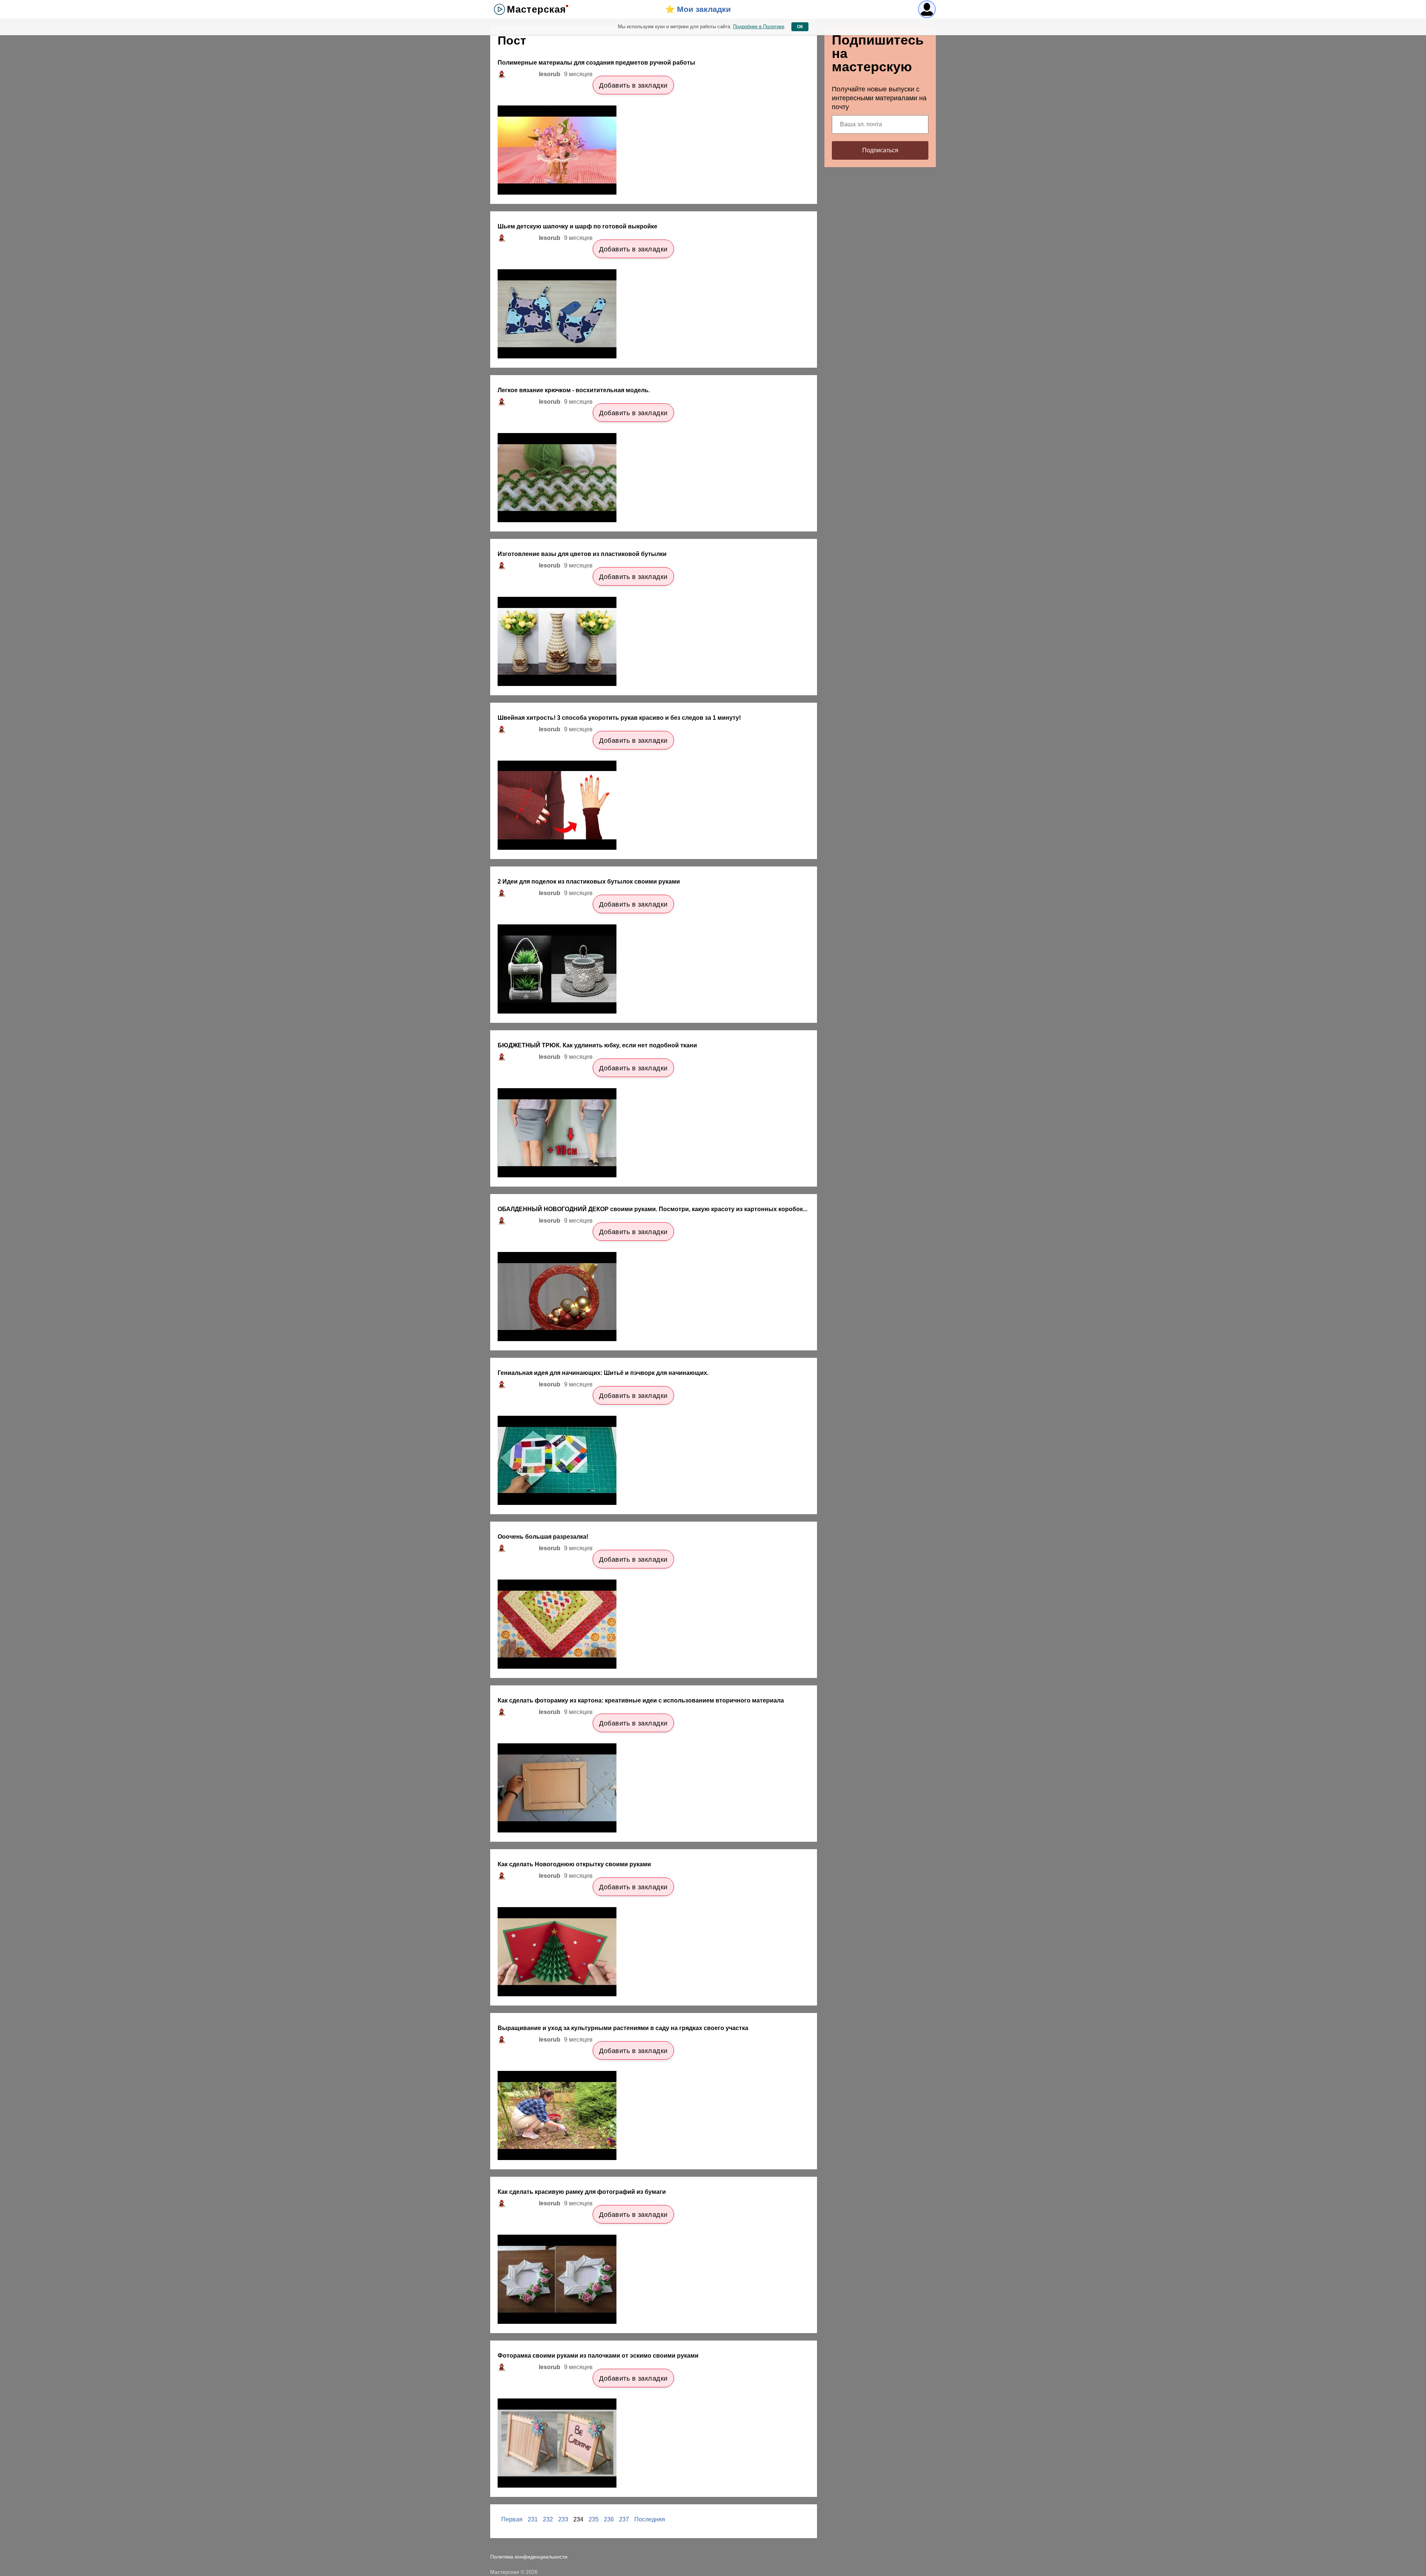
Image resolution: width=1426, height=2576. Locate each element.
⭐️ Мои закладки (698, 9)
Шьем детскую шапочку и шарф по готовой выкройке (577, 226)
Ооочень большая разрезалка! (543, 1537)
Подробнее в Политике (759, 27)
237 (624, 2519)
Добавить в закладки (633, 85)
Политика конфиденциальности (529, 2557)
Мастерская (536, 9)
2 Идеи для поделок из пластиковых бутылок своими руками (589, 882)
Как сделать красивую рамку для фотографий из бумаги (582, 2192)
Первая (512, 2519)
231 (533, 2519)
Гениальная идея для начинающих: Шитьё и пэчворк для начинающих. (603, 1373)
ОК (800, 27)
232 (548, 2519)
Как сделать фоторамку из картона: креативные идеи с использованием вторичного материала (641, 1700)
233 (563, 2519)
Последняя (650, 2519)
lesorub (550, 74)
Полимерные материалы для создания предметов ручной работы (596, 63)
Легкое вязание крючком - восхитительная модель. (574, 390)
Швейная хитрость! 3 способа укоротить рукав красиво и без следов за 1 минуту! (619, 718)
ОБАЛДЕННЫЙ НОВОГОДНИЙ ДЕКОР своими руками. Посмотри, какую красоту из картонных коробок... (652, 1209)
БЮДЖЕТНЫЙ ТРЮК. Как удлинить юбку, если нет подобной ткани (597, 1045)
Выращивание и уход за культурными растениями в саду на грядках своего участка (623, 2028)
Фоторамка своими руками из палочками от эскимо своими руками (598, 2356)
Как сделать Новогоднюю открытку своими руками (574, 1864)
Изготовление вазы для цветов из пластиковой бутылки (582, 554)
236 (609, 2519)
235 (594, 2519)
